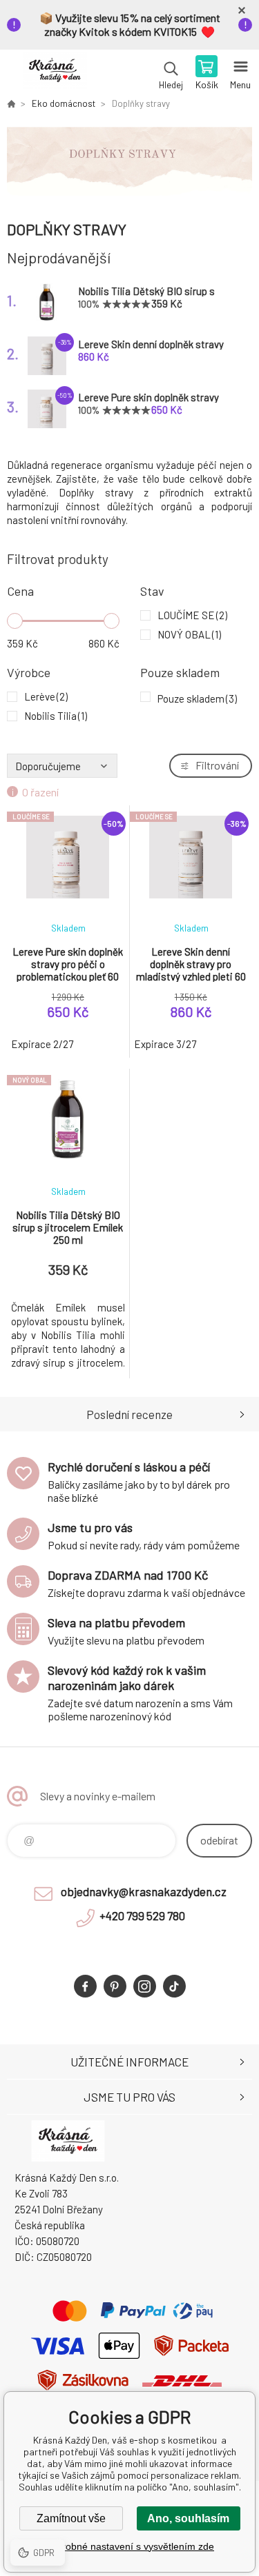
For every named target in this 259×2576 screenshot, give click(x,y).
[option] (129, 164)
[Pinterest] (115, 1986)
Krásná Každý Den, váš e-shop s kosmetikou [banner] (54, 74)
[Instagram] (145, 1986)
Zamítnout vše (71, 2518)
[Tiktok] (174, 1986)
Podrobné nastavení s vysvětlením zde (129, 2546)
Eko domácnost (64, 103)
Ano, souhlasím (188, 2518)
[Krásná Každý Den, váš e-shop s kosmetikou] (11, 103)
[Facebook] (85, 1986)
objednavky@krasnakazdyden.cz (144, 1891)
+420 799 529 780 (142, 1915)
